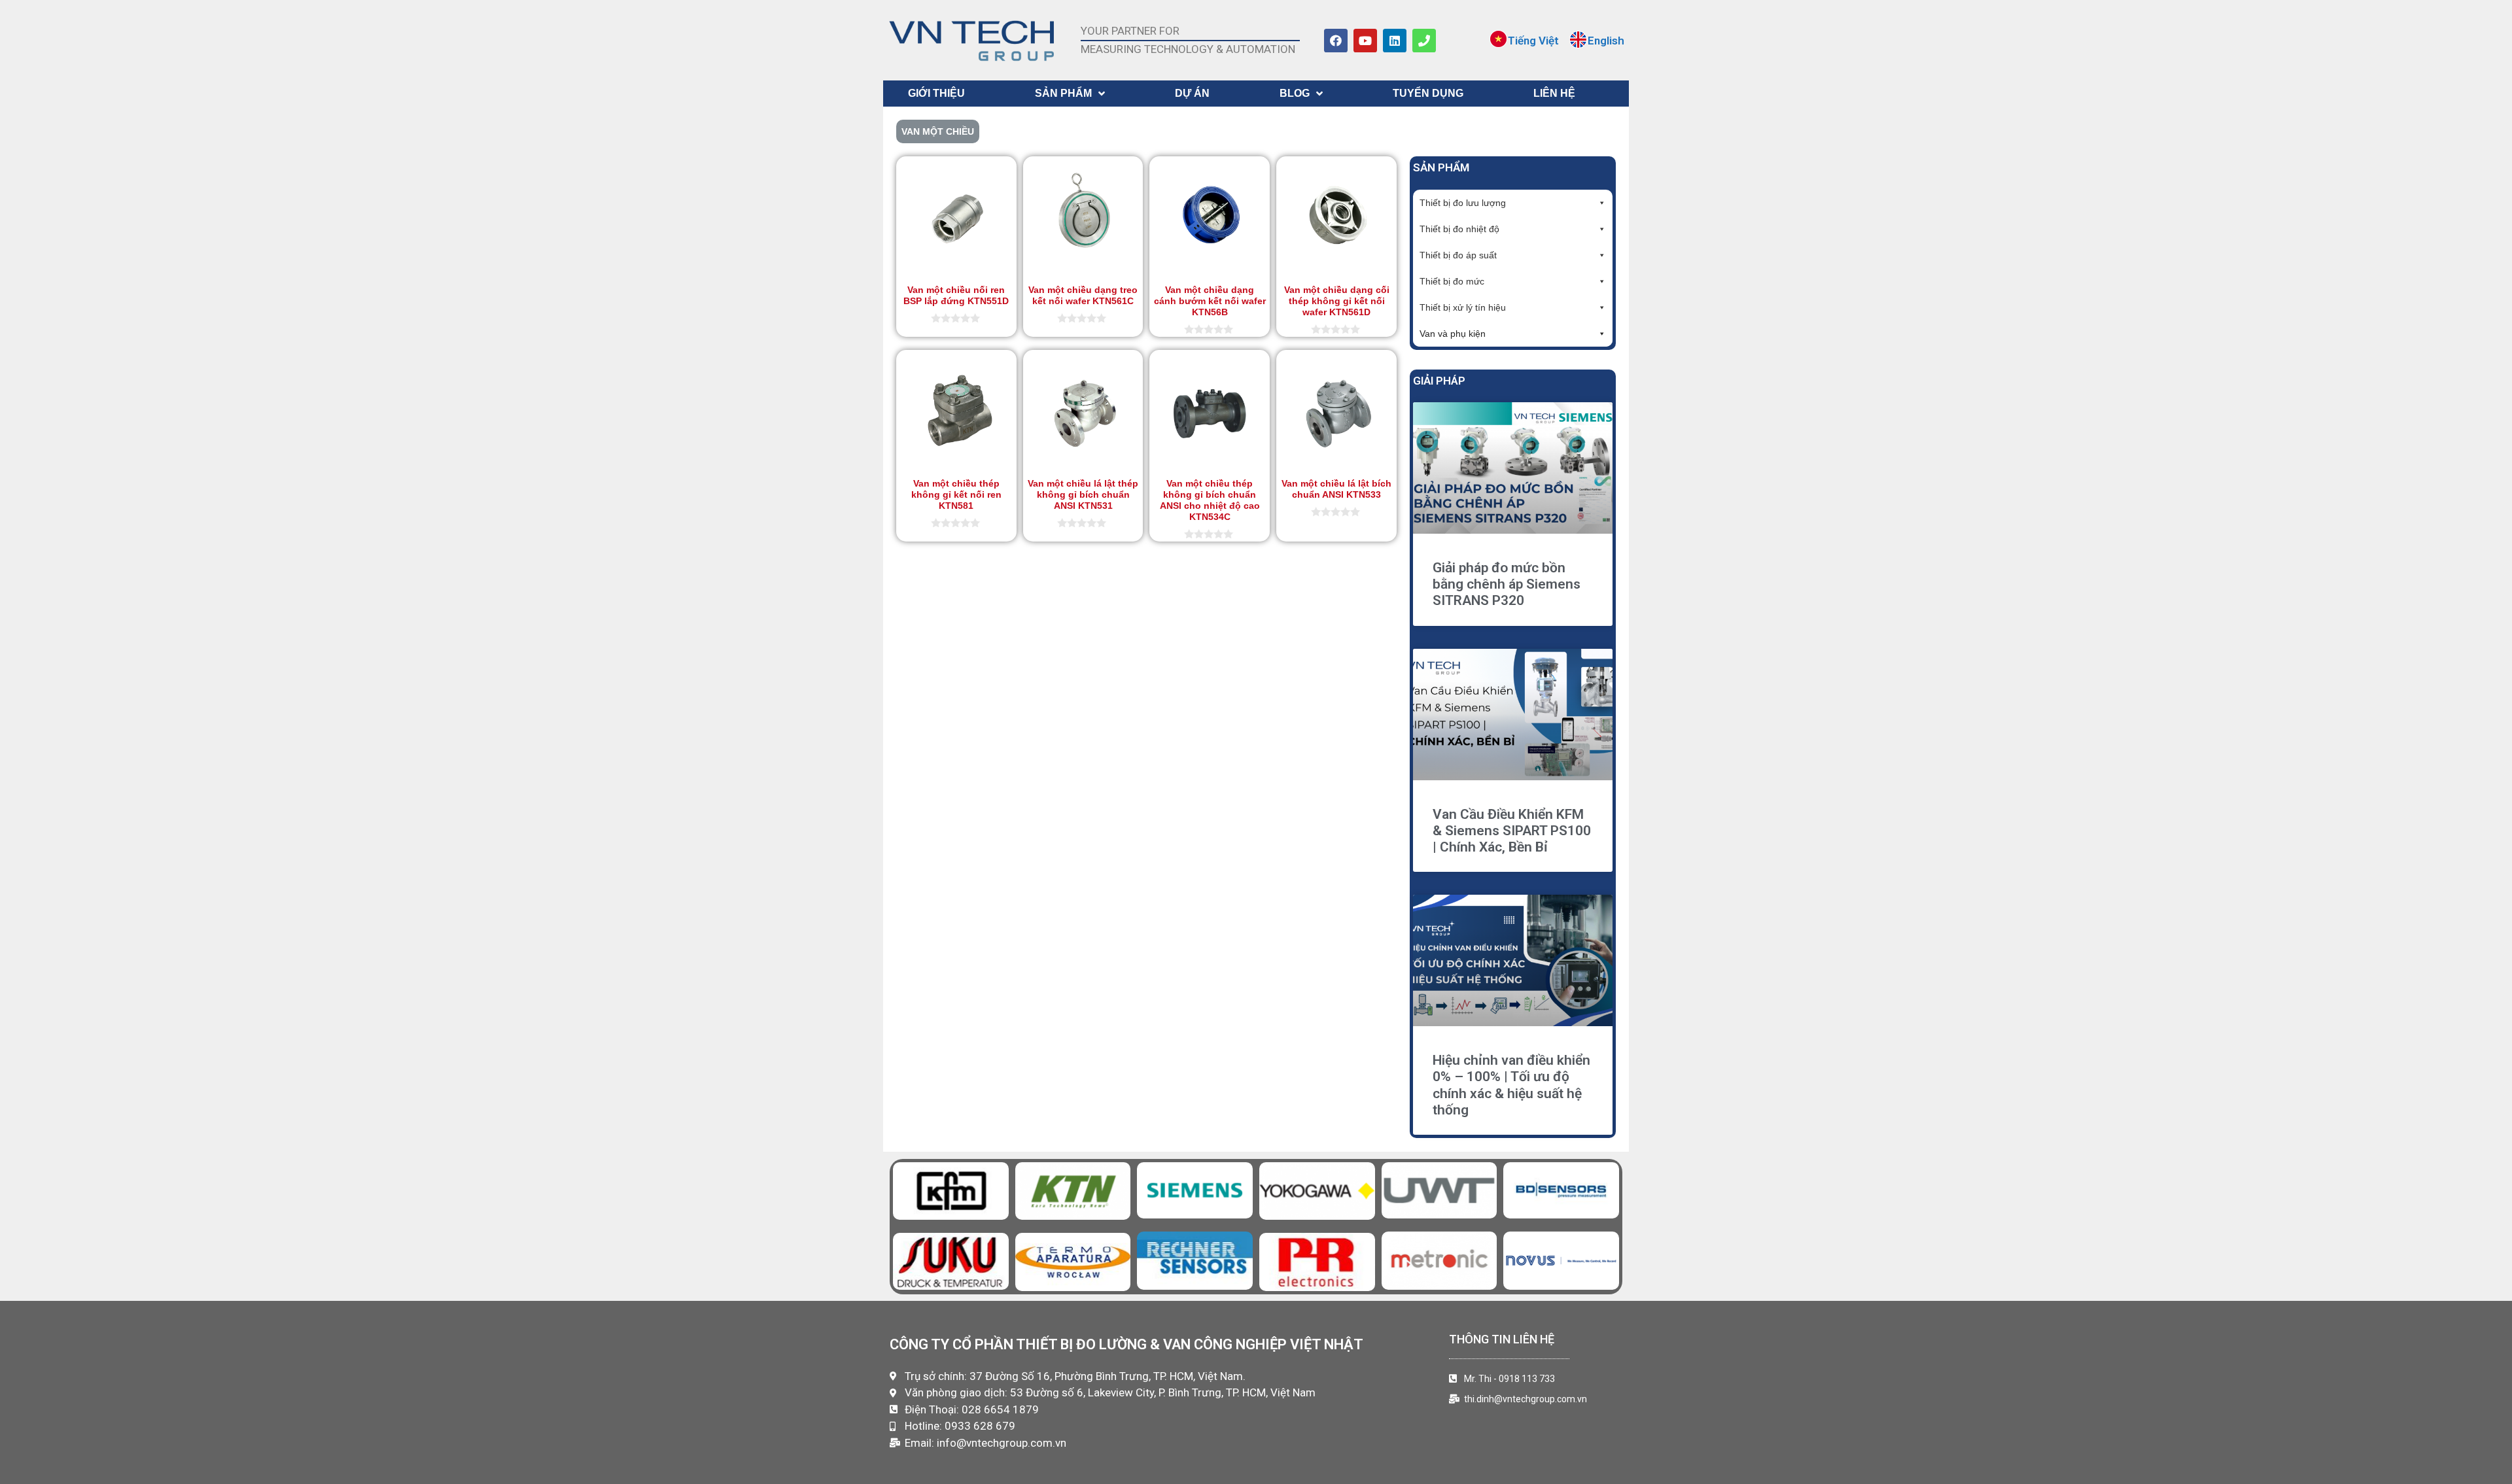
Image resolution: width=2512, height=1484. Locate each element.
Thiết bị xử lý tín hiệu (1463, 307)
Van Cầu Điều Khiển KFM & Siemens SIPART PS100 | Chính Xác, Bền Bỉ (1512, 831)
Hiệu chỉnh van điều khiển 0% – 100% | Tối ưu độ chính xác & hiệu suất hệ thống (1511, 1085)
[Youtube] (1365, 41)
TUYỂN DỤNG (1428, 93)
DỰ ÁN (1192, 93)
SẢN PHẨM (1063, 93)
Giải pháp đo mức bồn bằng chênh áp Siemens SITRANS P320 (1507, 584)
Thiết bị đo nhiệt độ (1459, 229)
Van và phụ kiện (1453, 334)
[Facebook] (1336, 41)
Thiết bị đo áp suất (1458, 255)
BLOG (1295, 93)
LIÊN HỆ (1554, 93)
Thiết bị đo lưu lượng (1463, 203)
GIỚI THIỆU (936, 93)
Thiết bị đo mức (1452, 281)
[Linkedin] (1395, 41)
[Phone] (1424, 41)
